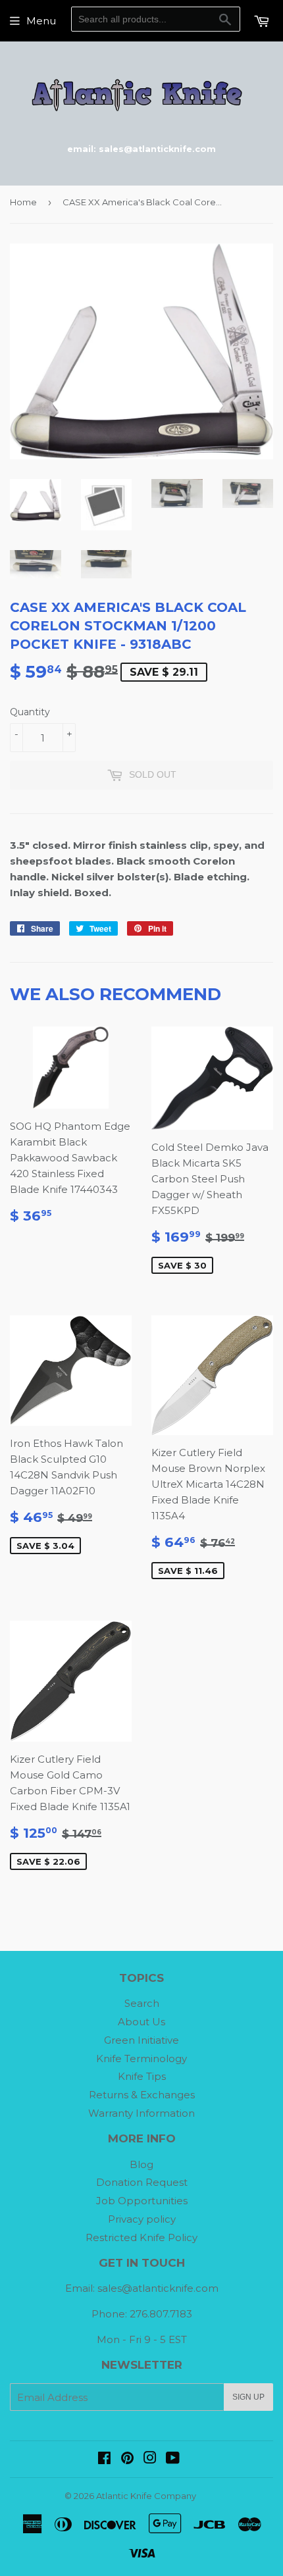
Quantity (30, 712)
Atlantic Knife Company (146, 2496)
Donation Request (142, 2182)
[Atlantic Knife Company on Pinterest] (127, 2459)
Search (142, 2003)
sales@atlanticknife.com (158, 2288)
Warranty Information (141, 2113)
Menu (41, 21)
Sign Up (248, 2397)
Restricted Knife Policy (141, 2237)
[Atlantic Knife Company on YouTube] (173, 2459)
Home (23, 202)
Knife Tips (142, 2076)
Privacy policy (142, 2219)
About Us (141, 2022)
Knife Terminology (141, 2058)
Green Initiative (141, 2040)
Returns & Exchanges (142, 2095)
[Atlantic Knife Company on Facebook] (104, 2459)
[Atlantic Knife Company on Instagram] (150, 2459)
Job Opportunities (142, 2201)
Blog (141, 2164)
